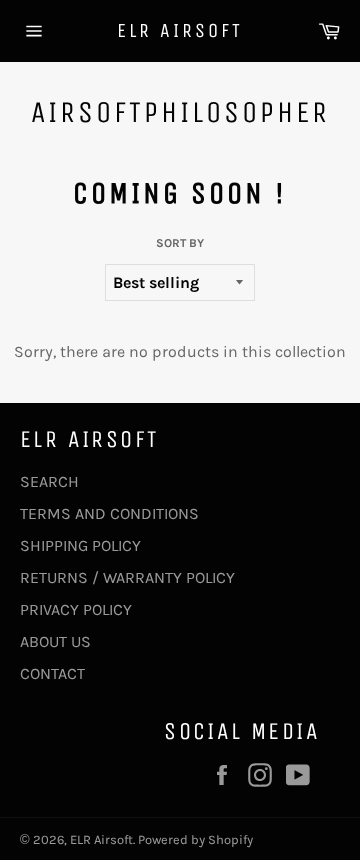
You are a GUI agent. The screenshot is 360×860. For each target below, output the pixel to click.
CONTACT (52, 673)
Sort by (180, 243)
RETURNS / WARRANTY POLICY (127, 577)
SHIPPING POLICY (80, 545)
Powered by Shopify (195, 839)
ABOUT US (55, 641)
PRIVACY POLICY (76, 609)
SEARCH (49, 481)
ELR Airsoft (180, 30)
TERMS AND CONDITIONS (109, 513)
